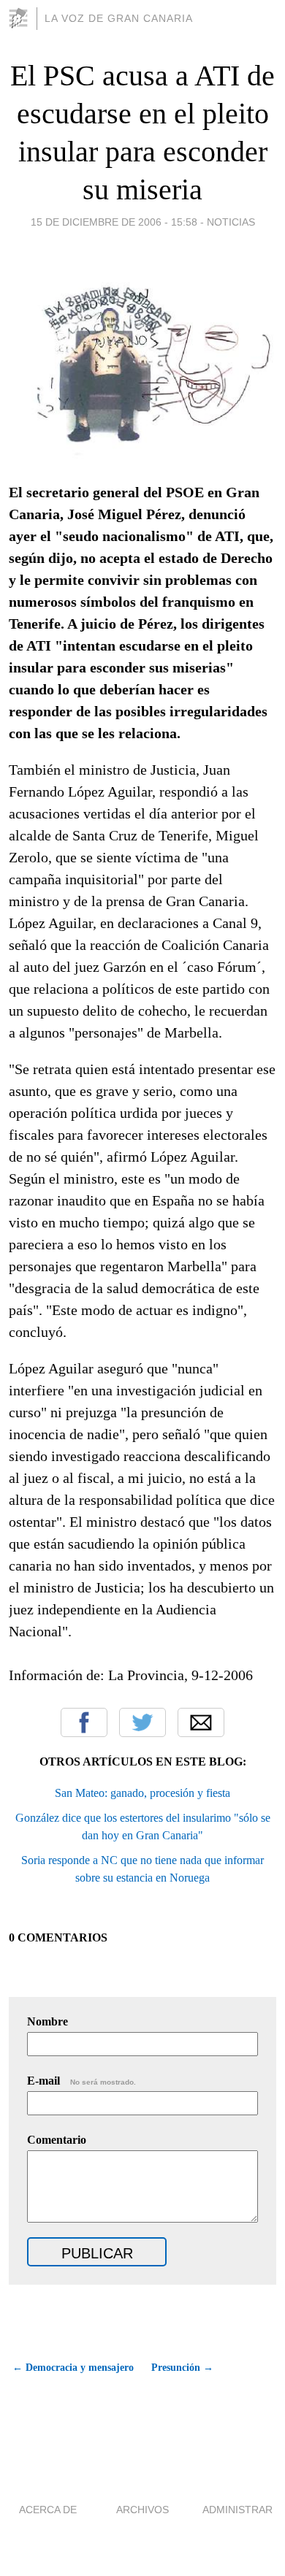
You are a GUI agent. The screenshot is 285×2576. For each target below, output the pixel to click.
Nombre (47, 2021)
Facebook (84, 1722)
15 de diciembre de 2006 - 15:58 (114, 222)
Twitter (142, 1722)
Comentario (57, 2140)
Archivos (142, 2510)
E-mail (81, 2081)
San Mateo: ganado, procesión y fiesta (142, 1793)
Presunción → (182, 2368)
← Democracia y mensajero (73, 2368)
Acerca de (48, 2510)
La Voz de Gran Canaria (119, 18)
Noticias (231, 222)
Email (201, 1722)
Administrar (237, 2510)
